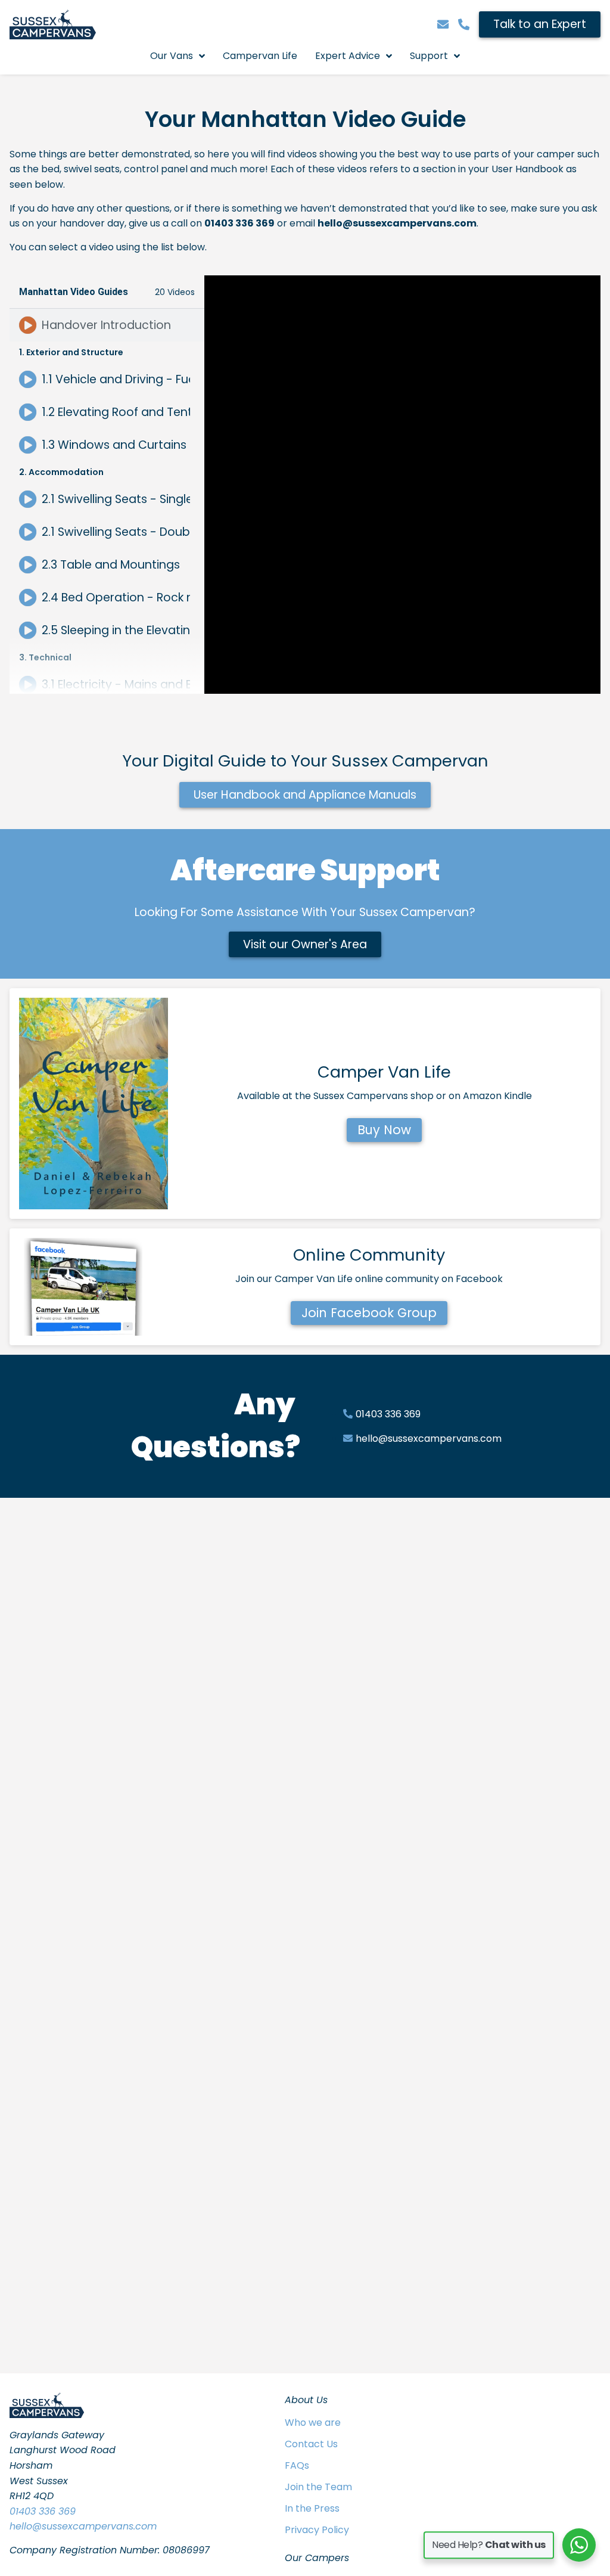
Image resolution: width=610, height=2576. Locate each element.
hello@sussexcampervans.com (83, 2526)
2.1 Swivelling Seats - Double (116, 532)
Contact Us (311, 2444)
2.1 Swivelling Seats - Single (116, 499)
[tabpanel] (402, 485)
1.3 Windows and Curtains (114, 445)
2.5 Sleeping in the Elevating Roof (116, 630)
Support (429, 56)
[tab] (107, 325)
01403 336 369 (43, 2511)
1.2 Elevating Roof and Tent (116, 412)
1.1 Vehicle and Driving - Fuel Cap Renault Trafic (116, 379)
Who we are (313, 2423)
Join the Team (318, 2487)
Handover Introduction (106, 325)
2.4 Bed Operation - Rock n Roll (116, 598)
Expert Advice (348, 56)
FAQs (297, 2465)
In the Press (312, 2508)
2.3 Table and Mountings (111, 565)
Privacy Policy (317, 2530)
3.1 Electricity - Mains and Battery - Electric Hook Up (116, 685)
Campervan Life (260, 56)
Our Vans (172, 56)
